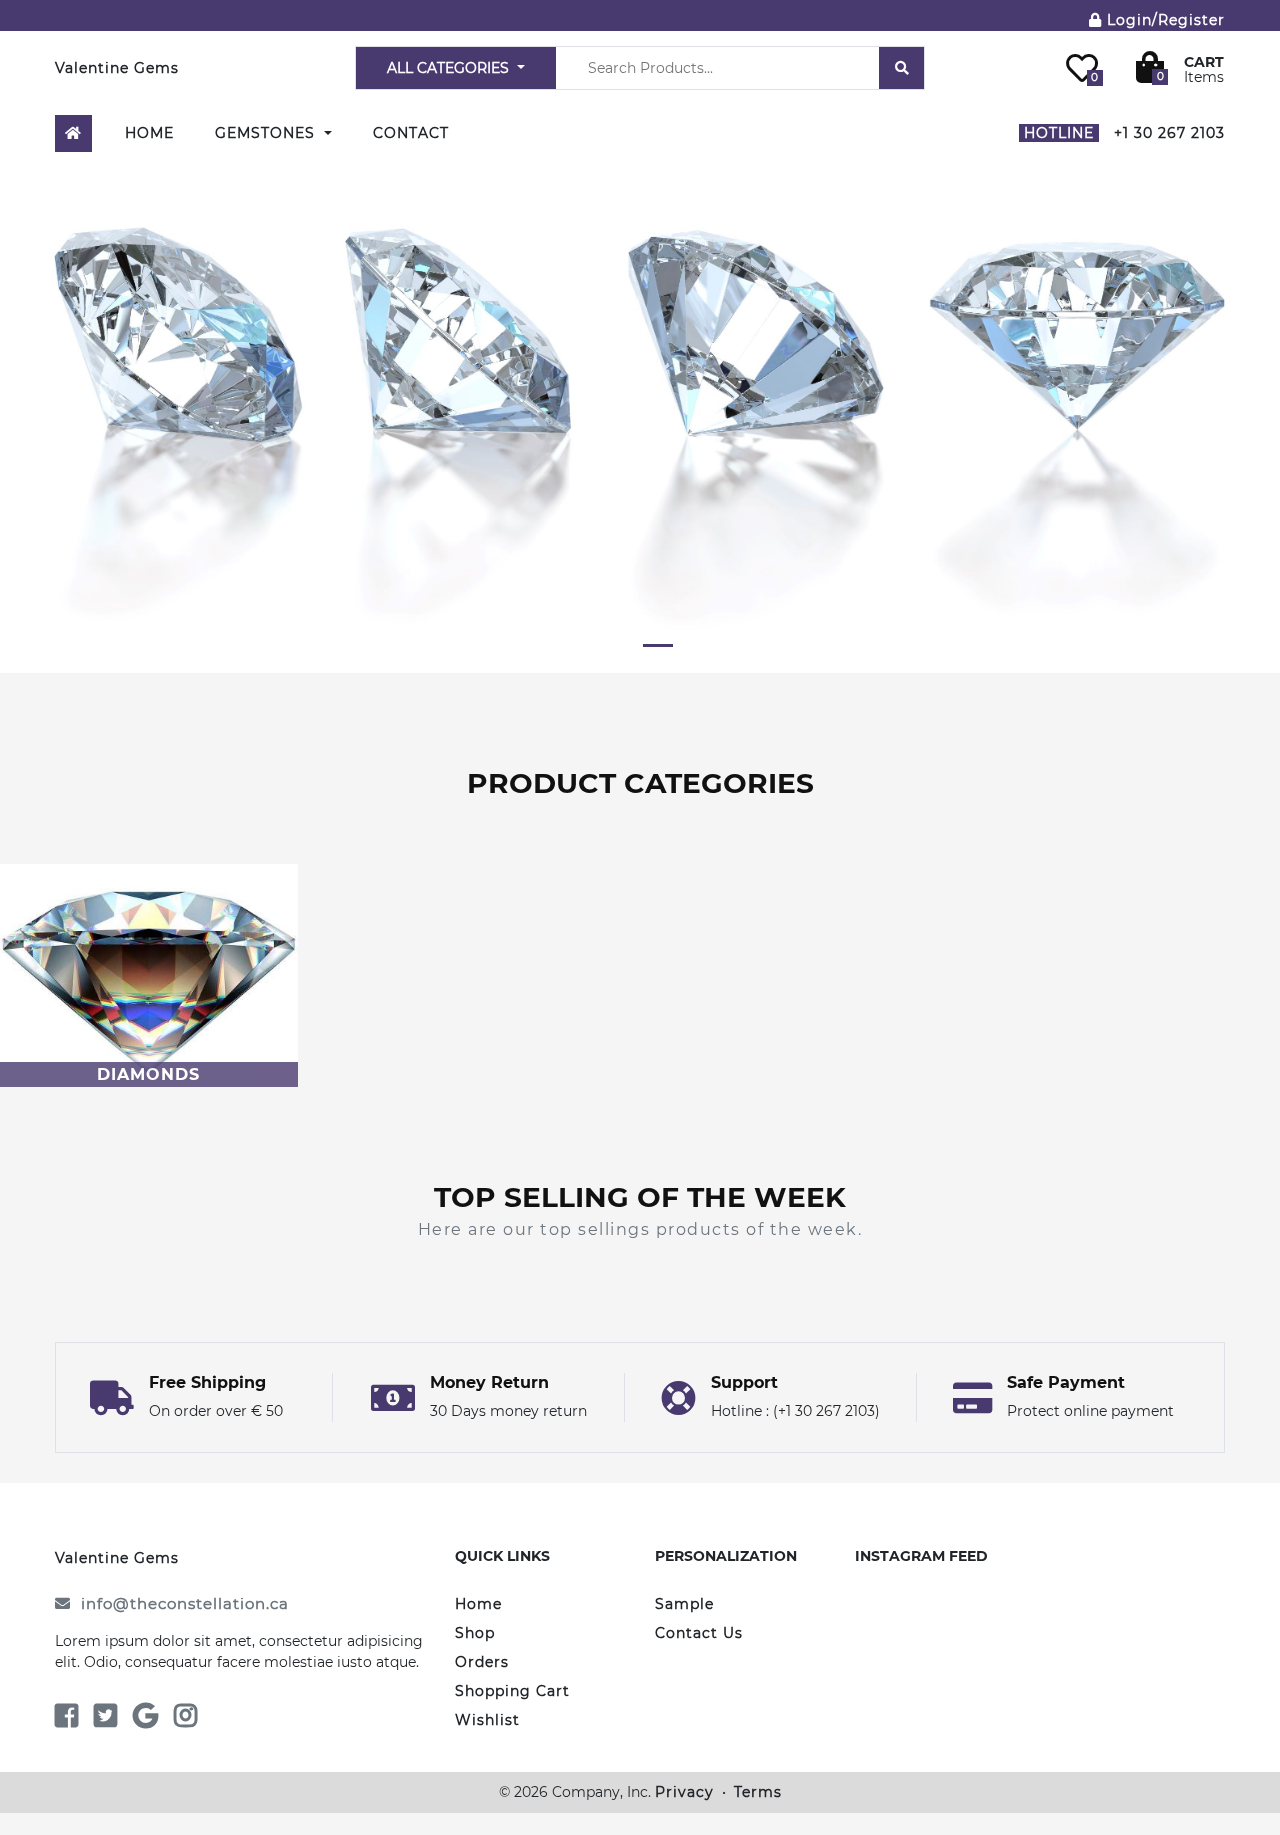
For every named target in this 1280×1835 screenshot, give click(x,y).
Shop (475, 1633)
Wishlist (487, 1720)
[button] (19, 411)
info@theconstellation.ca (185, 1603)
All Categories (450, 68)
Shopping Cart (512, 1691)
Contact (411, 133)
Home (149, 133)
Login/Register (1163, 20)
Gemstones (267, 133)
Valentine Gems (117, 68)
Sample (684, 1604)
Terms (758, 1792)
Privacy (684, 1792)
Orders (482, 1662)
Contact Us (699, 1633)
